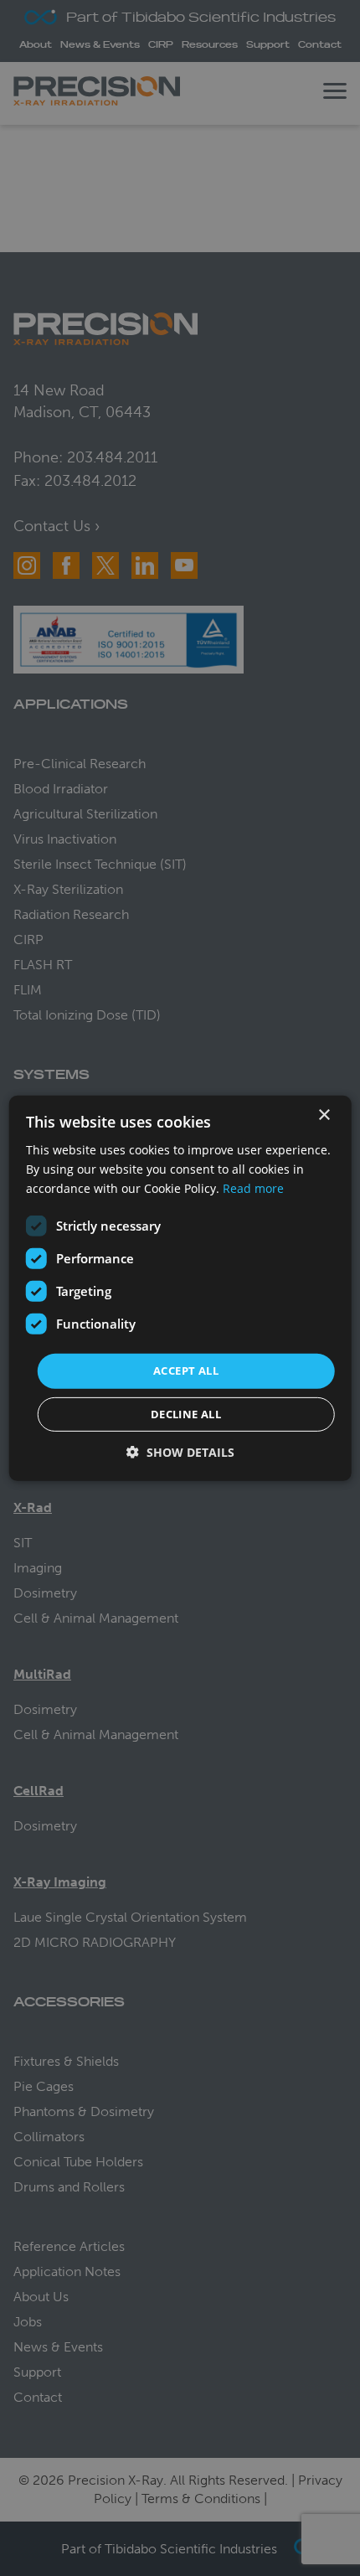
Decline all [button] (186, 1414)
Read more (253, 1188)
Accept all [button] (186, 1371)
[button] (180, 1452)
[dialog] (180, 1288)
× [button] (324, 1115)
